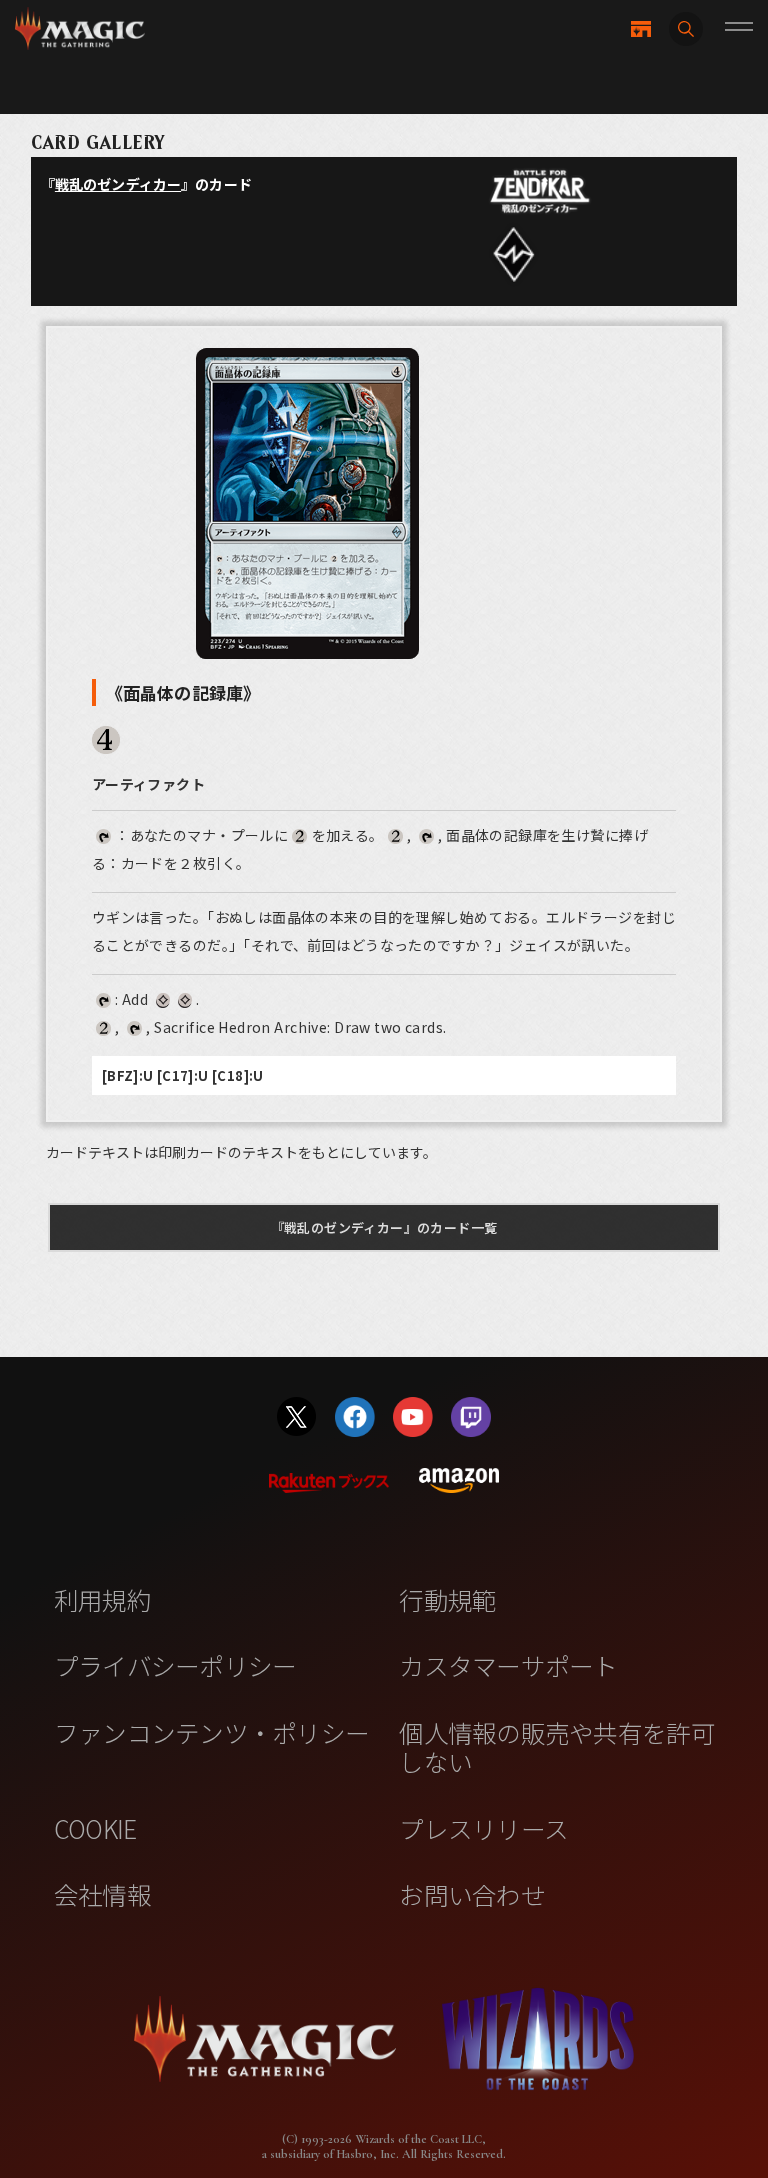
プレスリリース (483, 1828)
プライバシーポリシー (175, 1665)
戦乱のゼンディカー (118, 184)
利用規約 (102, 1599)
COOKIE (95, 1828)
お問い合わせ (472, 1894)
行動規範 (447, 1599)
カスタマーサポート (508, 1665)
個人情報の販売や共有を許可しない (556, 1746)
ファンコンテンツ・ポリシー (211, 1732)
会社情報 (102, 1894)
